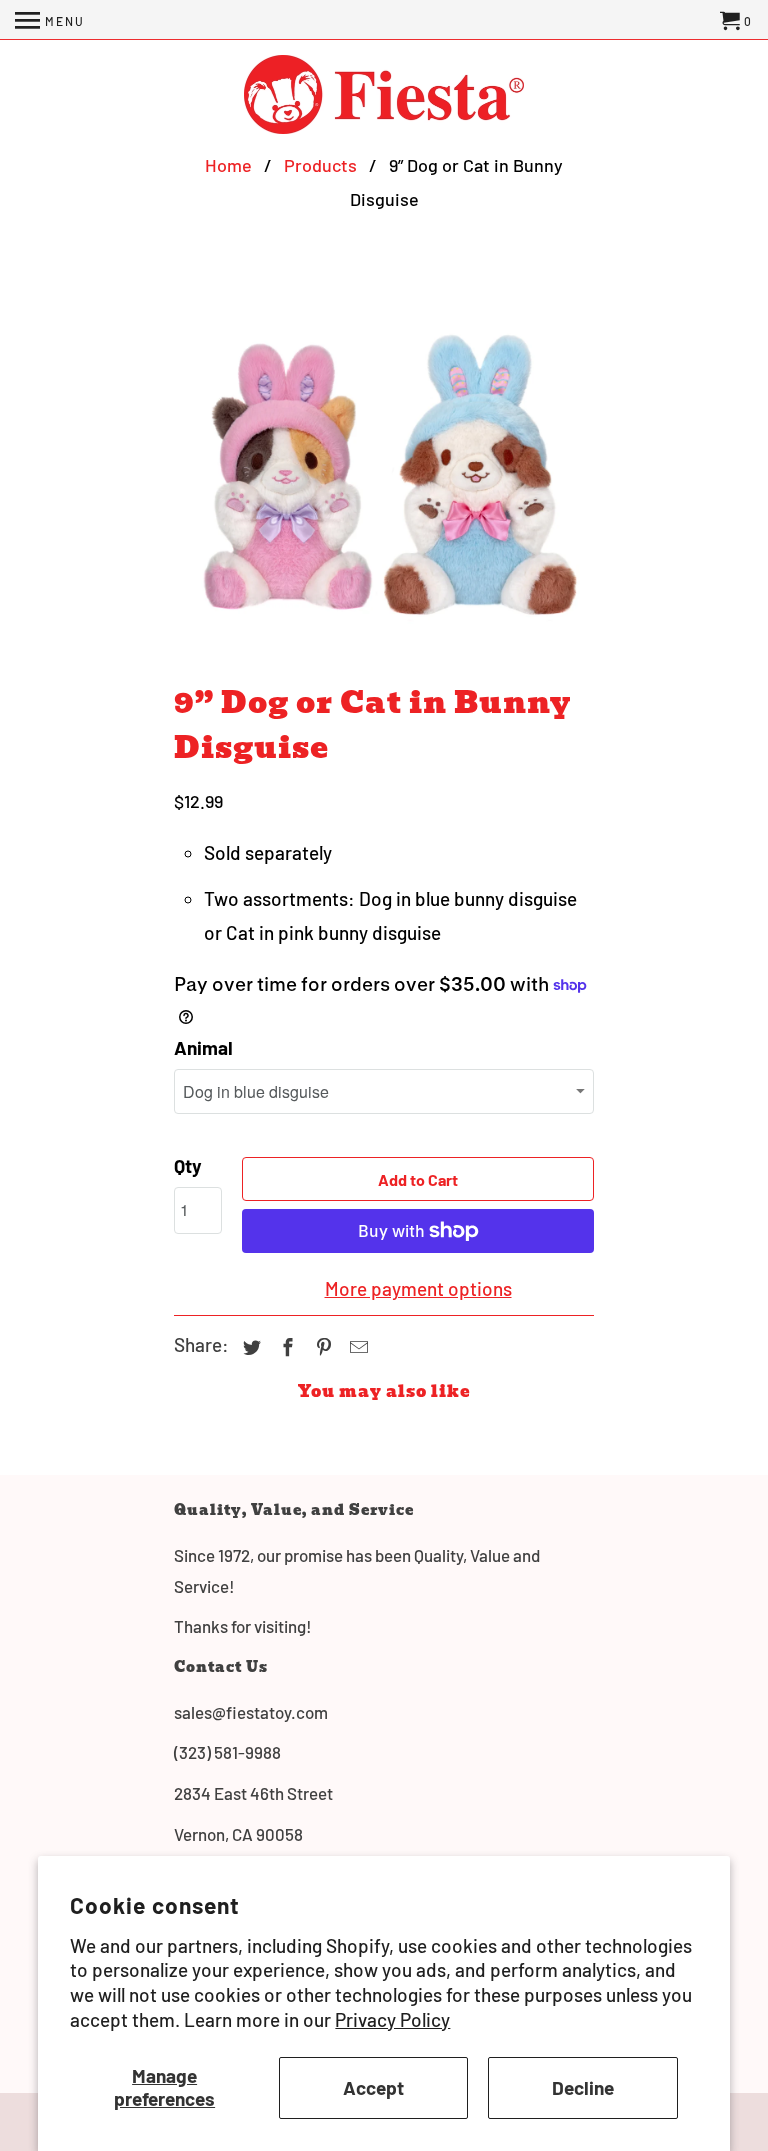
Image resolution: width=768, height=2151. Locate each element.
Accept (373, 2087)
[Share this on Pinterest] (321, 1347)
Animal (203, 1047)
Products (320, 165)
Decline (583, 2087)
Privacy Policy (392, 2019)
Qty (188, 1165)
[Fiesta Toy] (384, 96)
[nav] (50, 20)
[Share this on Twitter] (249, 1347)
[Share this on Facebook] (285, 1347)
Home (228, 165)
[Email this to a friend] (356, 1347)
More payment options (418, 1288)
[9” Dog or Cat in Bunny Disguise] (384, 471)
